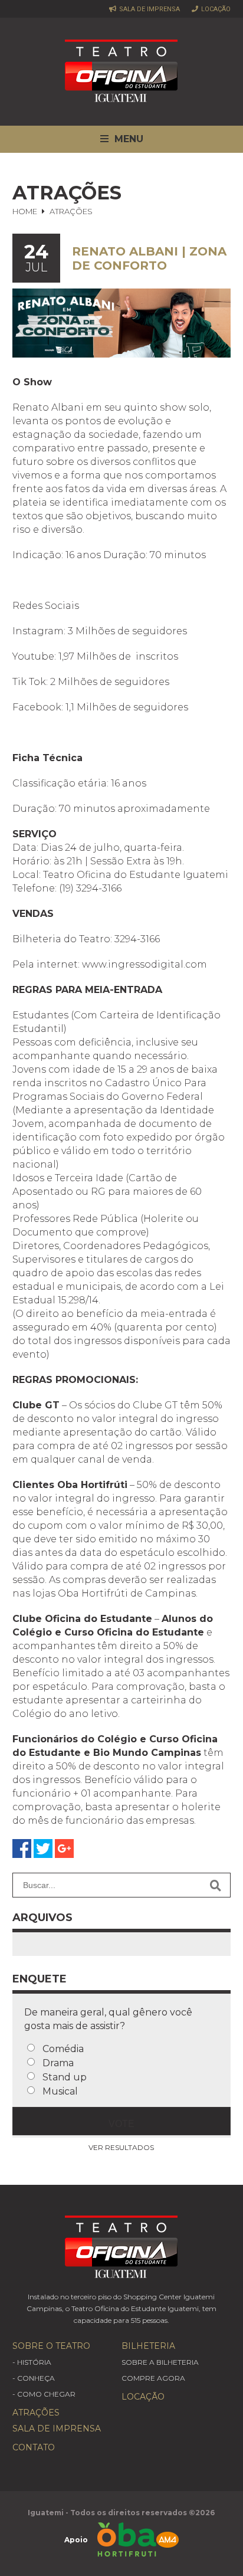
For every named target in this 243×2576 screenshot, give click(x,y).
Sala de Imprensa (149, 9)
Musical (60, 2091)
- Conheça (34, 2378)
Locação (215, 9)
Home (25, 211)
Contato (34, 2447)
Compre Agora (153, 2378)
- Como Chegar (44, 2394)
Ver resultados (121, 2147)
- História (32, 2362)
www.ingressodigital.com (145, 964)
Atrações (36, 2413)
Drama (58, 2063)
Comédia (63, 2049)
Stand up (65, 2077)
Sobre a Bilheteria (160, 2362)
